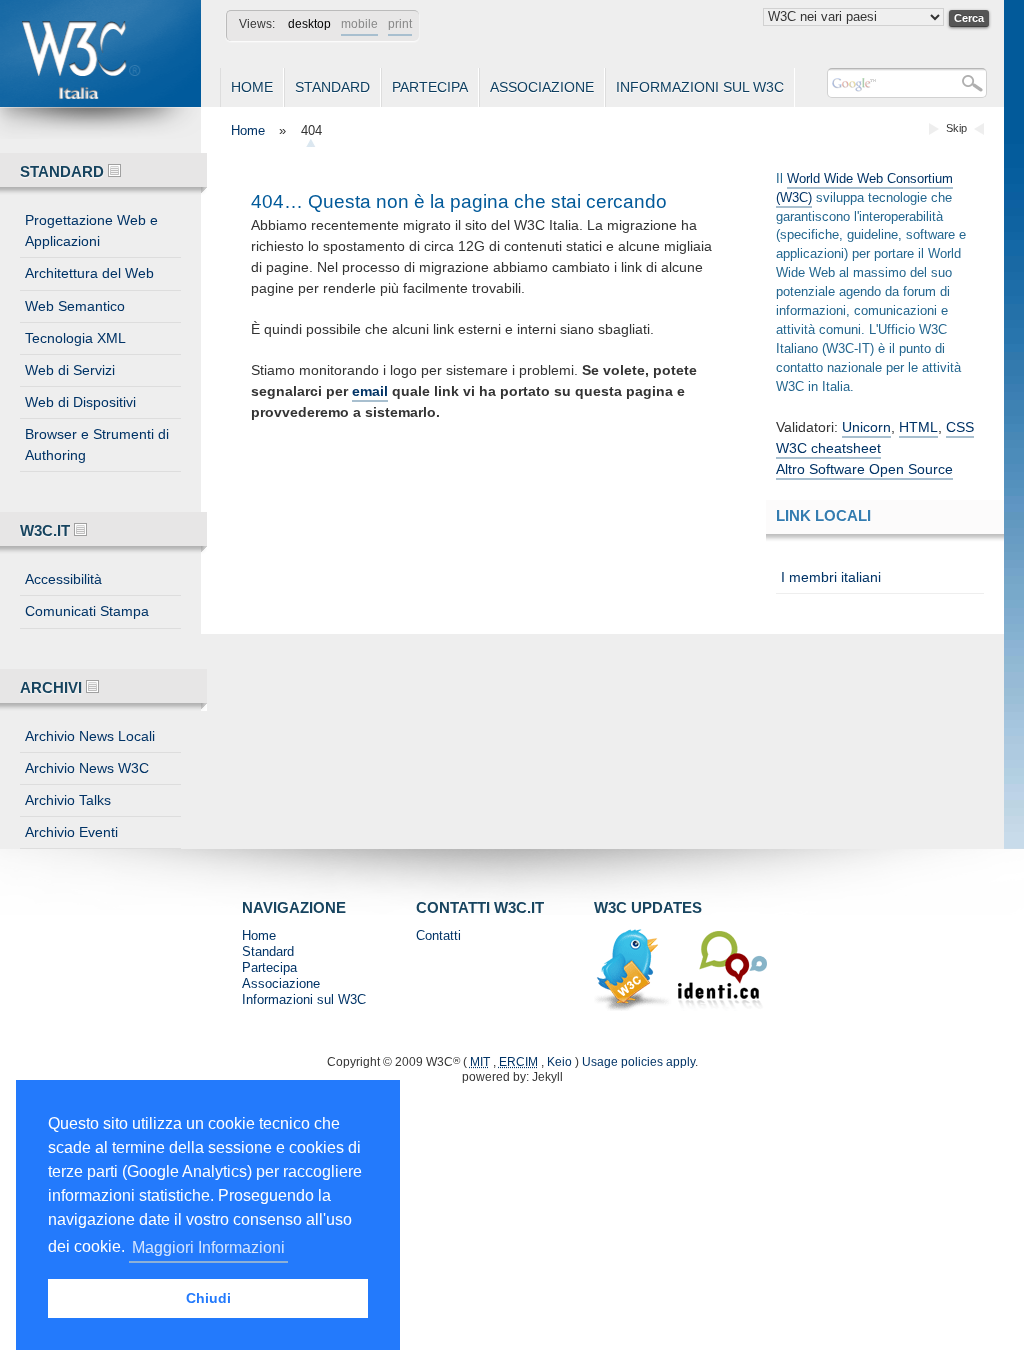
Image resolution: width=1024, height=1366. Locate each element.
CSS (960, 427)
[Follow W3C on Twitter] (635, 1007)
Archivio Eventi (71, 832)
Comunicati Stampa (87, 611)
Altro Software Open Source (864, 469)
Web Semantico (75, 306)
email (370, 391)
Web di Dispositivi (80, 402)
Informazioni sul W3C (700, 87)
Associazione (542, 87)
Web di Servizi (70, 370)
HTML (918, 427)
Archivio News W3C (87, 768)
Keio (559, 1061)
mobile (359, 24)
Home (252, 87)
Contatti (438, 935)
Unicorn (866, 427)
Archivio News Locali (90, 736)
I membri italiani (831, 577)
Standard (332, 87)
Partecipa (430, 87)
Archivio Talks (68, 800)
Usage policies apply (638, 1061)
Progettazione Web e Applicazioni (91, 230)
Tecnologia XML (75, 338)
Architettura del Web (89, 273)
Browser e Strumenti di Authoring (97, 444)
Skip (956, 128)
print (400, 24)
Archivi (53, 687)
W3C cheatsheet (828, 448)
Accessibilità (63, 579)
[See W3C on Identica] (721, 1007)
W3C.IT (47, 530)
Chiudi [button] (208, 1298)
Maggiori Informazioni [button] (208, 1247)
